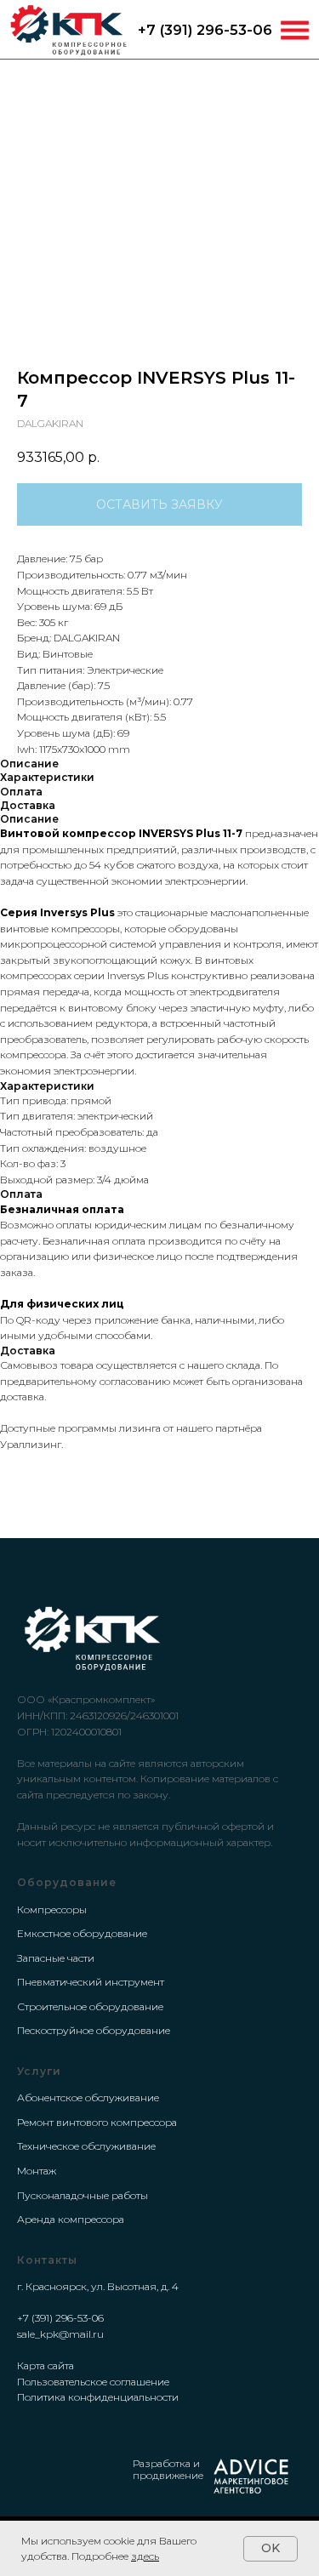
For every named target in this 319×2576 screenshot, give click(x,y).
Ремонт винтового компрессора (97, 2122)
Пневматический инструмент (91, 1982)
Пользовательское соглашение (93, 2382)
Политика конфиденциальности (98, 2397)
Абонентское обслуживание (88, 2097)
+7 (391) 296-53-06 (205, 30)
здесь (145, 2556)
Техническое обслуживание (86, 2146)
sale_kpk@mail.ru (60, 2334)
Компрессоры (52, 1909)
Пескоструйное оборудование (94, 2030)
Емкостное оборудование (82, 1933)
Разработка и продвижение (168, 2469)
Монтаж (37, 2171)
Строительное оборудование (90, 2006)
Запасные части (56, 1958)
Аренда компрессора (71, 2219)
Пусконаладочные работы (83, 2195)
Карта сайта (46, 2365)
